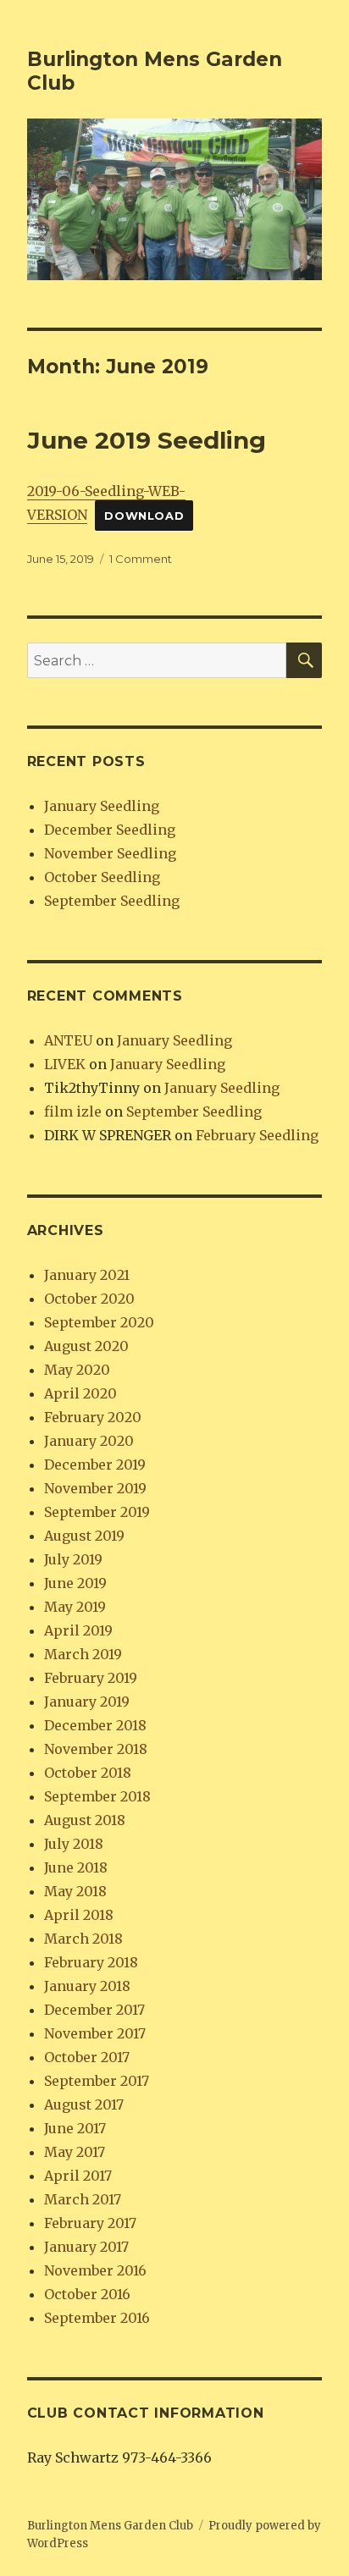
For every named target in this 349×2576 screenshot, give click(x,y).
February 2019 (91, 1678)
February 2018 (91, 1962)
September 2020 (99, 1322)
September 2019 (97, 1512)
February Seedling (257, 1135)
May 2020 (77, 1370)
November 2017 (95, 2033)
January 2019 (87, 1702)
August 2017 (84, 2104)
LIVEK (65, 1064)
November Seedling (110, 853)
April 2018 (79, 1915)
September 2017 (97, 2081)
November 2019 (95, 1488)
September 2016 (97, 2318)
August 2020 (86, 1346)
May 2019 (75, 1607)
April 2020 (80, 1393)
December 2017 (94, 2010)
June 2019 (75, 1583)
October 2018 (88, 1773)
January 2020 (89, 1441)
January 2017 (86, 2247)
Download (144, 516)
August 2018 (85, 1820)
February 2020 (93, 1417)
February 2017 (90, 2223)
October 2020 (89, 1299)
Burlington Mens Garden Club (110, 2526)
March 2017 (83, 2199)
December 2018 (95, 1725)
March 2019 (83, 1654)
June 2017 (75, 2128)
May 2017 (75, 2152)
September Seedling (112, 901)
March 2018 (83, 1939)
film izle (73, 1111)
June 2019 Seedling (147, 440)
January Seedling (102, 806)
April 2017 (78, 2176)
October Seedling (102, 877)
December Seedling (110, 830)
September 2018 (97, 1796)
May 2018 (75, 1891)
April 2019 (78, 1630)
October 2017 (87, 2057)
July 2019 (73, 1559)
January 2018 (87, 1986)
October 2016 (87, 2294)
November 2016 (95, 2270)
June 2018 (76, 1867)
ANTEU (68, 1040)
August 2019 (84, 1536)
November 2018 (96, 1749)
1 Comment (141, 559)
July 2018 (74, 1844)
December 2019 (95, 1465)
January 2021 (87, 1275)
